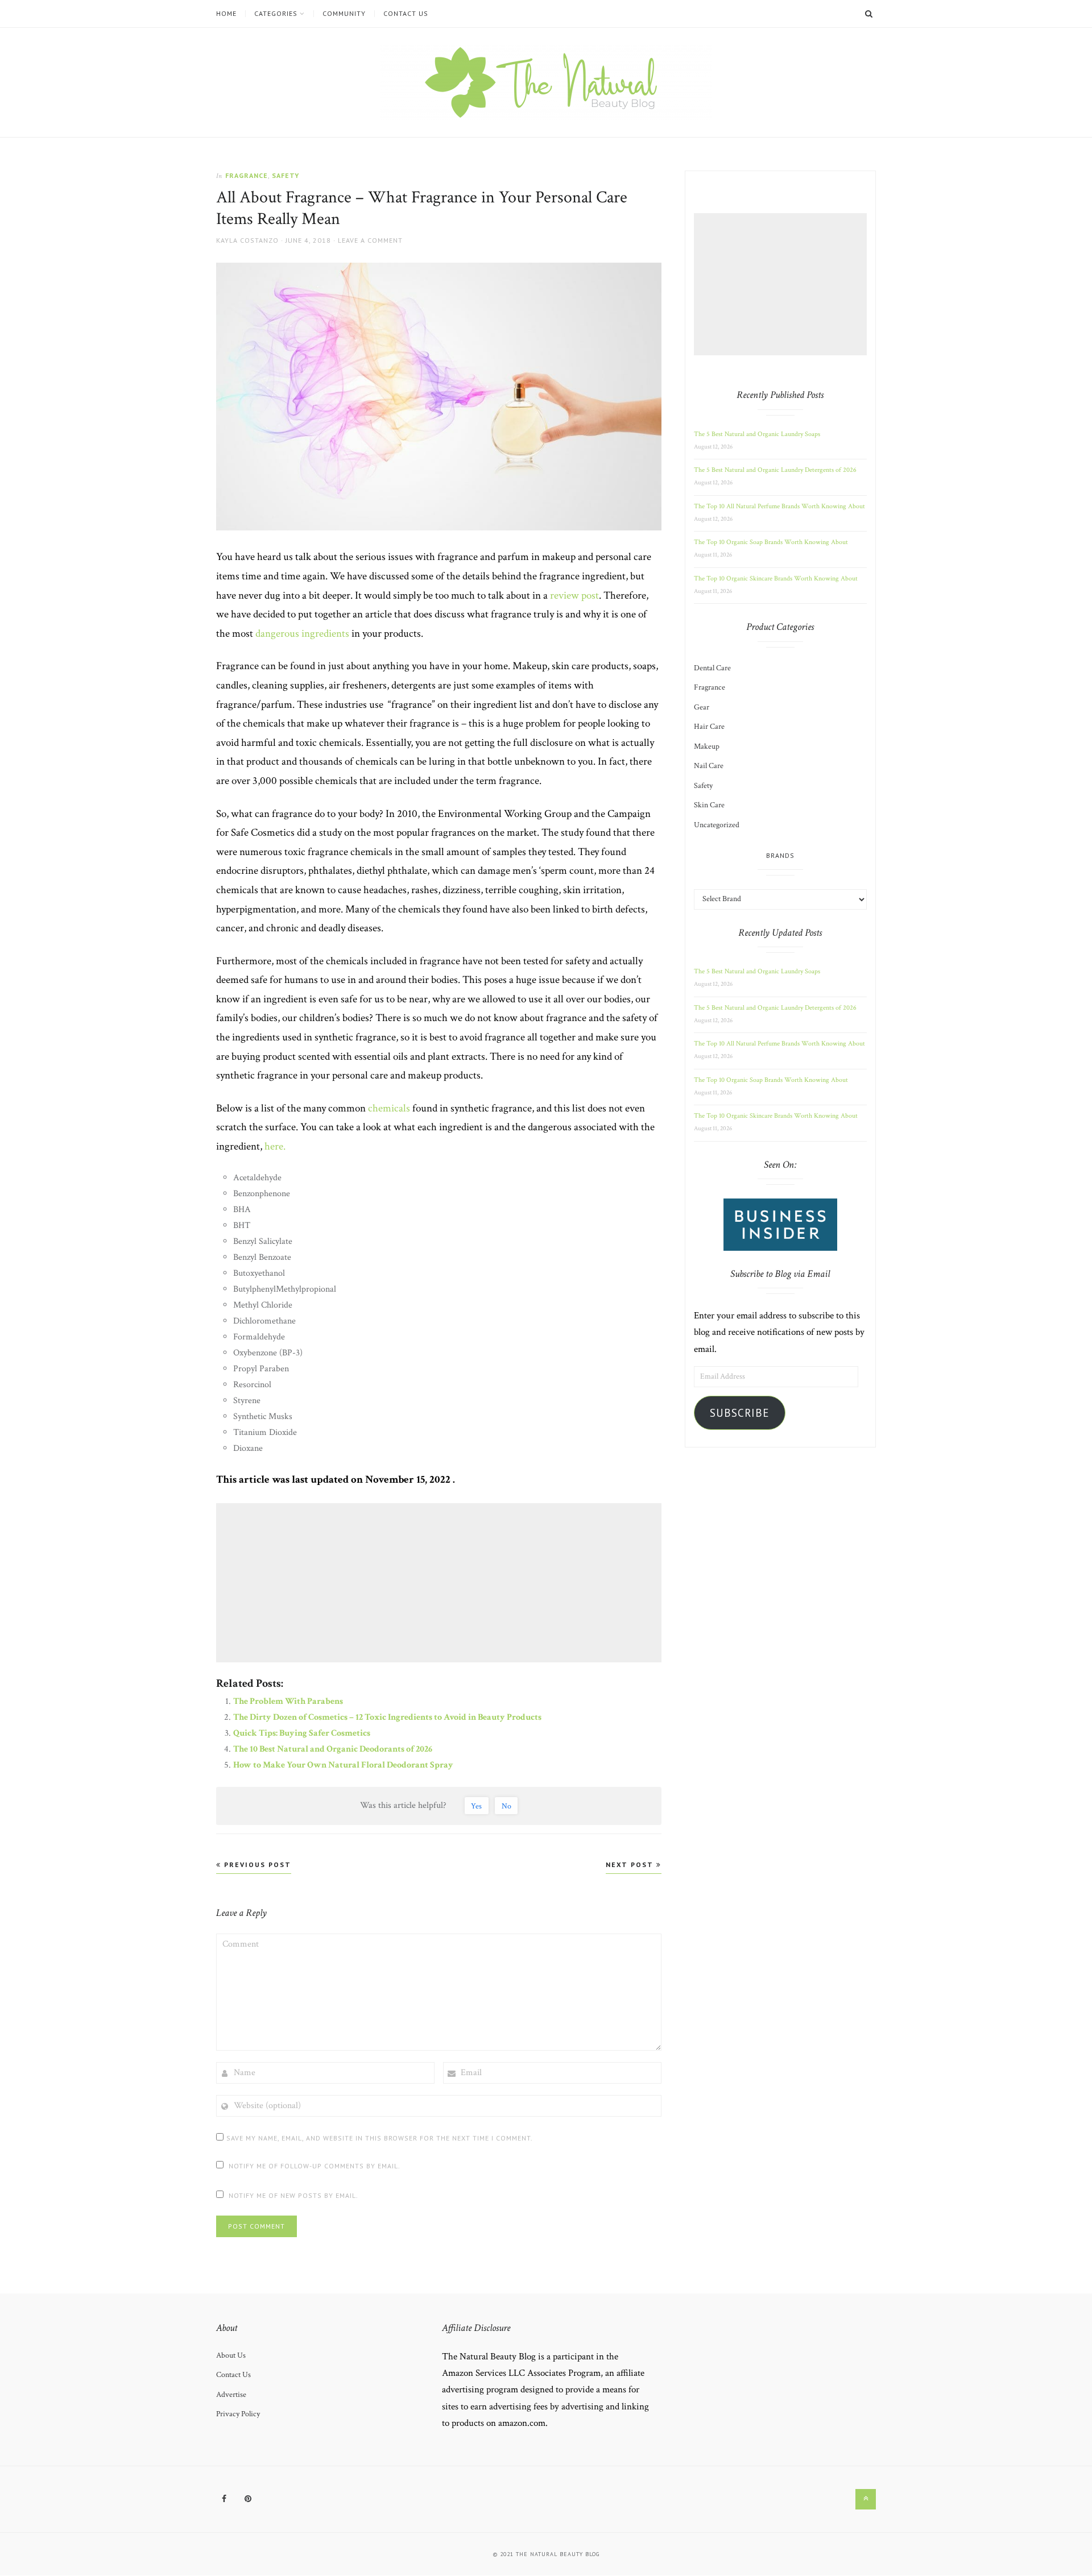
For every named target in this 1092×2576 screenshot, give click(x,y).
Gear (702, 707)
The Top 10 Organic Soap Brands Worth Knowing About (771, 542)
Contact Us (406, 14)
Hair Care (709, 727)
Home (226, 14)
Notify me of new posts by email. (293, 2195)
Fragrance (247, 175)
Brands (780, 855)
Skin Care (709, 805)
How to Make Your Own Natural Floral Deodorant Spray (343, 1765)
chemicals (389, 1108)
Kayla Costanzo (247, 240)
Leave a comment (370, 240)
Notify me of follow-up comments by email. (315, 2166)
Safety (286, 175)
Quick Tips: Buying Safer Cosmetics (302, 1733)
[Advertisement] (440, 1583)
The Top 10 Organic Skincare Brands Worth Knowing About (776, 578)
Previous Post (256, 1864)
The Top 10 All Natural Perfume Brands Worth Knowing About (779, 506)
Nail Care (709, 766)
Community (344, 14)
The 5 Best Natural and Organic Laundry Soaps (757, 434)
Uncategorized (717, 825)
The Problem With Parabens (288, 1701)
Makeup (707, 746)
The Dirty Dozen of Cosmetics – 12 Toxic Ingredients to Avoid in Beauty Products (387, 1717)
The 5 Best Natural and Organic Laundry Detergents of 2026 (775, 470)
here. (275, 1146)
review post (574, 596)
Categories (276, 14)
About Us (231, 2355)
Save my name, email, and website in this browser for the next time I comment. (380, 2138)
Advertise (231, 2395)
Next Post (631, 1864)
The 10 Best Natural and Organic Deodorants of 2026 (333, 1749)
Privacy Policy (238, 2414)
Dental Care (712, 668)
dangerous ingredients (302, 634)
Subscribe (740, 1413)
